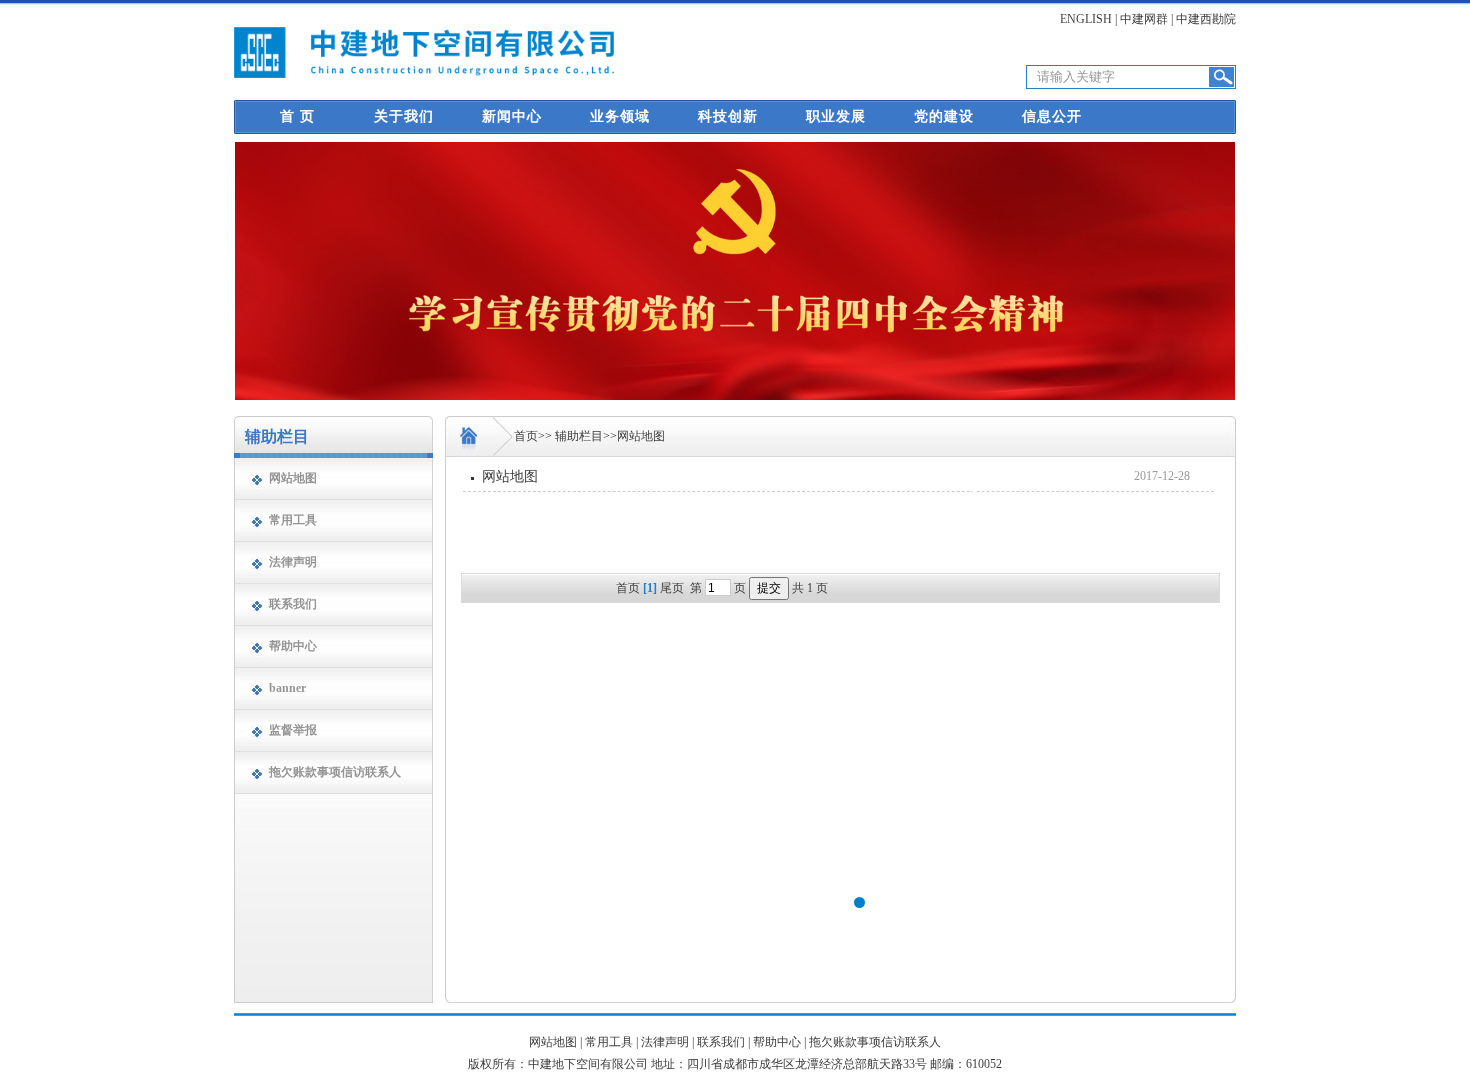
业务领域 (620, 116)
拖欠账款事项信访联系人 (335, 772)
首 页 (297, 116)
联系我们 (293, 604)
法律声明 (293, 562)
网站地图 (293, 478)
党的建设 (944, 116)
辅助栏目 (579, 436)
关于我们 (404, 116)
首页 (526, 436)
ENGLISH (1086, 19)
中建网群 (1144, 19)
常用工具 (609, 1042)
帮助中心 (293, 646)
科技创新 (728, 116)
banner (287, 688)
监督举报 (293, 730)
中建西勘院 (1206, 19)
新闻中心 (512, 116)
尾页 (672, 588)
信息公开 (1052, 116)
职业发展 (836, 116)
